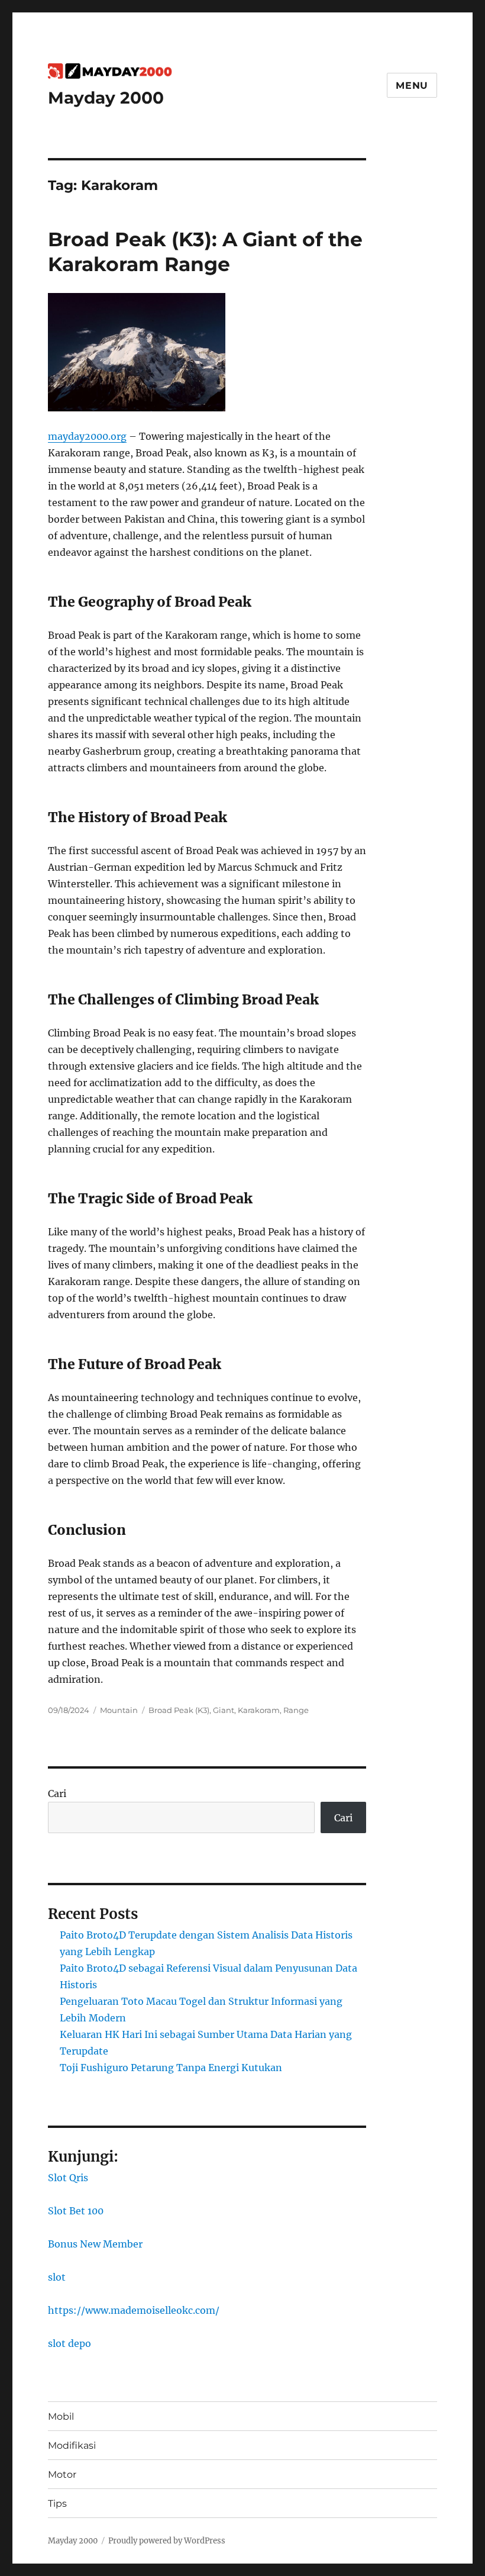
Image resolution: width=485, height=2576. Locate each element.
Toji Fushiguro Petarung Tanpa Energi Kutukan (171, 2068)
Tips (57, 2503)
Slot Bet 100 (76, 2211)
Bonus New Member (95, 2244)
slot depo (69, 2343)
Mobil (61, 2416)
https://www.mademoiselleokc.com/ (134, 2310)
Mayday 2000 (106, 98)
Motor (62, 2474)
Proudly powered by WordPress (167, 2541)
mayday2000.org (87, 436)
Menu (412, 86)
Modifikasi (72, 2445)
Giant (224, 1710)
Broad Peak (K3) (179, 1710)
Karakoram (259, 1710)
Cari (57, 1793)
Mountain (119, 1710)
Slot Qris (68, 2178)
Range (296, 1710)
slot (57, 2277)
